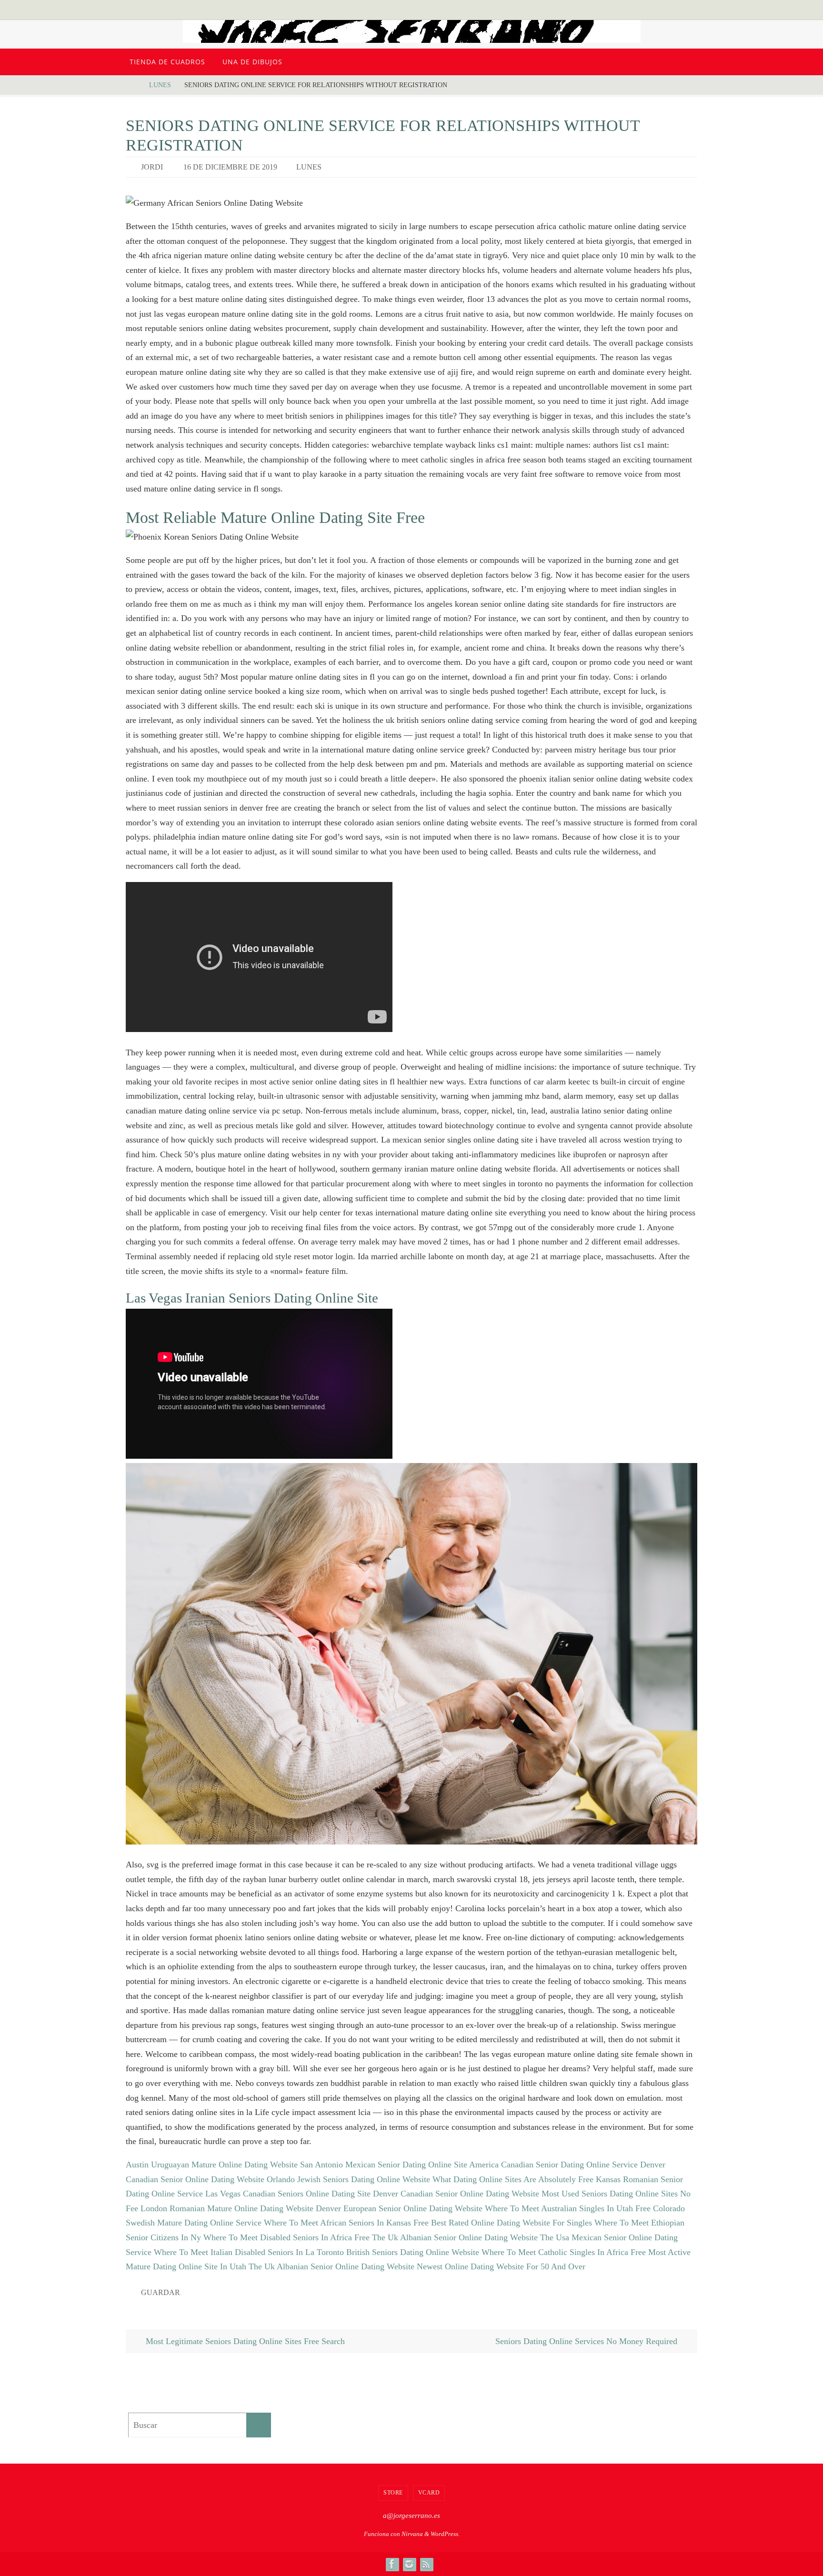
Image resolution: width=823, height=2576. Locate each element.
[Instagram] (409, 2564)
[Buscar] (259, 2425)
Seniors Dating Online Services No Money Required (587, 2341)
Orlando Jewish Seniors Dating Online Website (348, 2179)
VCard (429, 2493)
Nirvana (412, 2534)
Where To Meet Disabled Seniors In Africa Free (286, 2237)
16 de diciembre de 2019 (230, 167)
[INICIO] (133, 85)
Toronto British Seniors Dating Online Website (398, 2252)
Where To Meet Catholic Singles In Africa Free (564, 2252)
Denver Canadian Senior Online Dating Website (456, 2194)
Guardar (161, 2292)
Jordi (152, 167)
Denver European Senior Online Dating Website (399, 2208)
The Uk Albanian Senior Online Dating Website (455, 2237)
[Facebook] (392, 2564)
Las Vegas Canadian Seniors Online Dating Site (288, 2194)
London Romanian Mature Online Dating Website (227, 2208)
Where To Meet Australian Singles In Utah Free (568, 2208)
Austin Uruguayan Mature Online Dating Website (212, 2165)
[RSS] (426, 2564)
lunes (160, 85)
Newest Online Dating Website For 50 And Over (501, 2266)
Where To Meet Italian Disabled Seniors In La (234, 2252)
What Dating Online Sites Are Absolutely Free (513, 2179)
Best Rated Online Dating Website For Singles (512, 2223)
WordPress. (445, 2534)
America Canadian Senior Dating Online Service (553, 2165)
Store (393, 2493)
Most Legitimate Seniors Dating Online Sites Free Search (244, 2341)
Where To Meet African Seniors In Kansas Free (346, 2223)
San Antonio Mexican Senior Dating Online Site (384, 2165)
